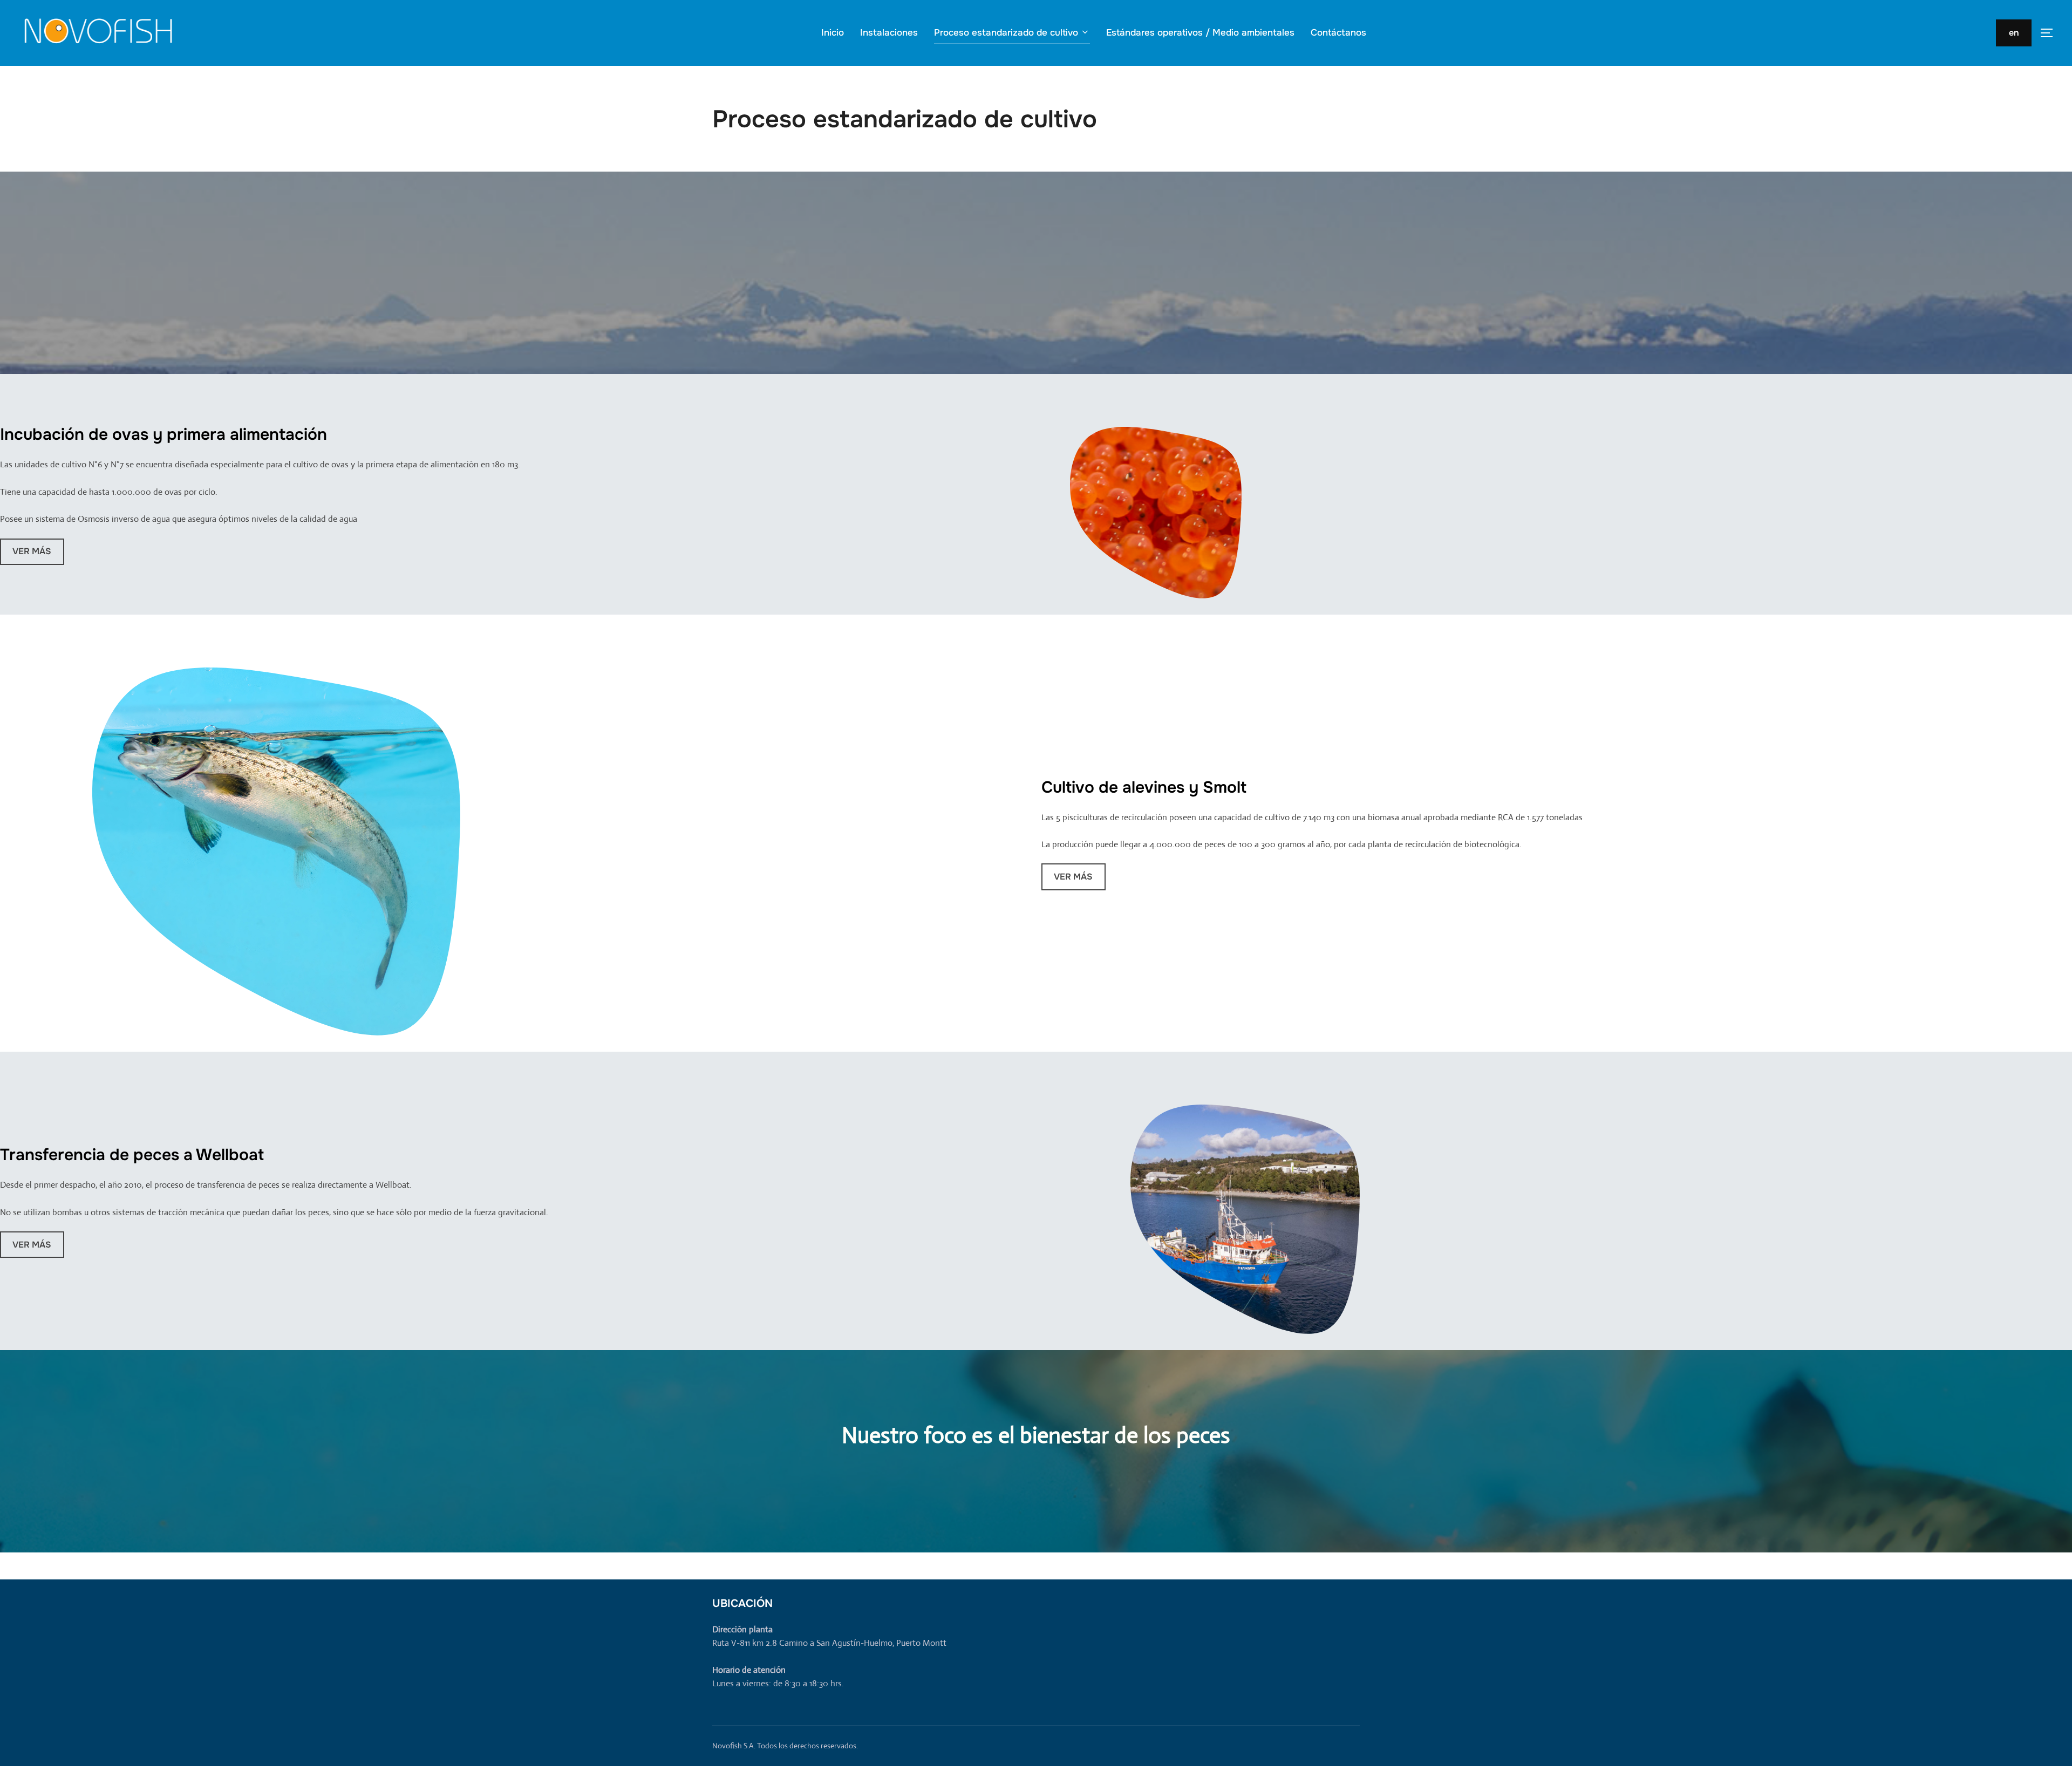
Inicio (833, 33)
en (2014, 33)
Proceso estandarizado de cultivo (1006, 33)
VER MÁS (32, 551)
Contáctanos (1338, 33)
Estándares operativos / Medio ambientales (1200, 33)
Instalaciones (889, 33)
